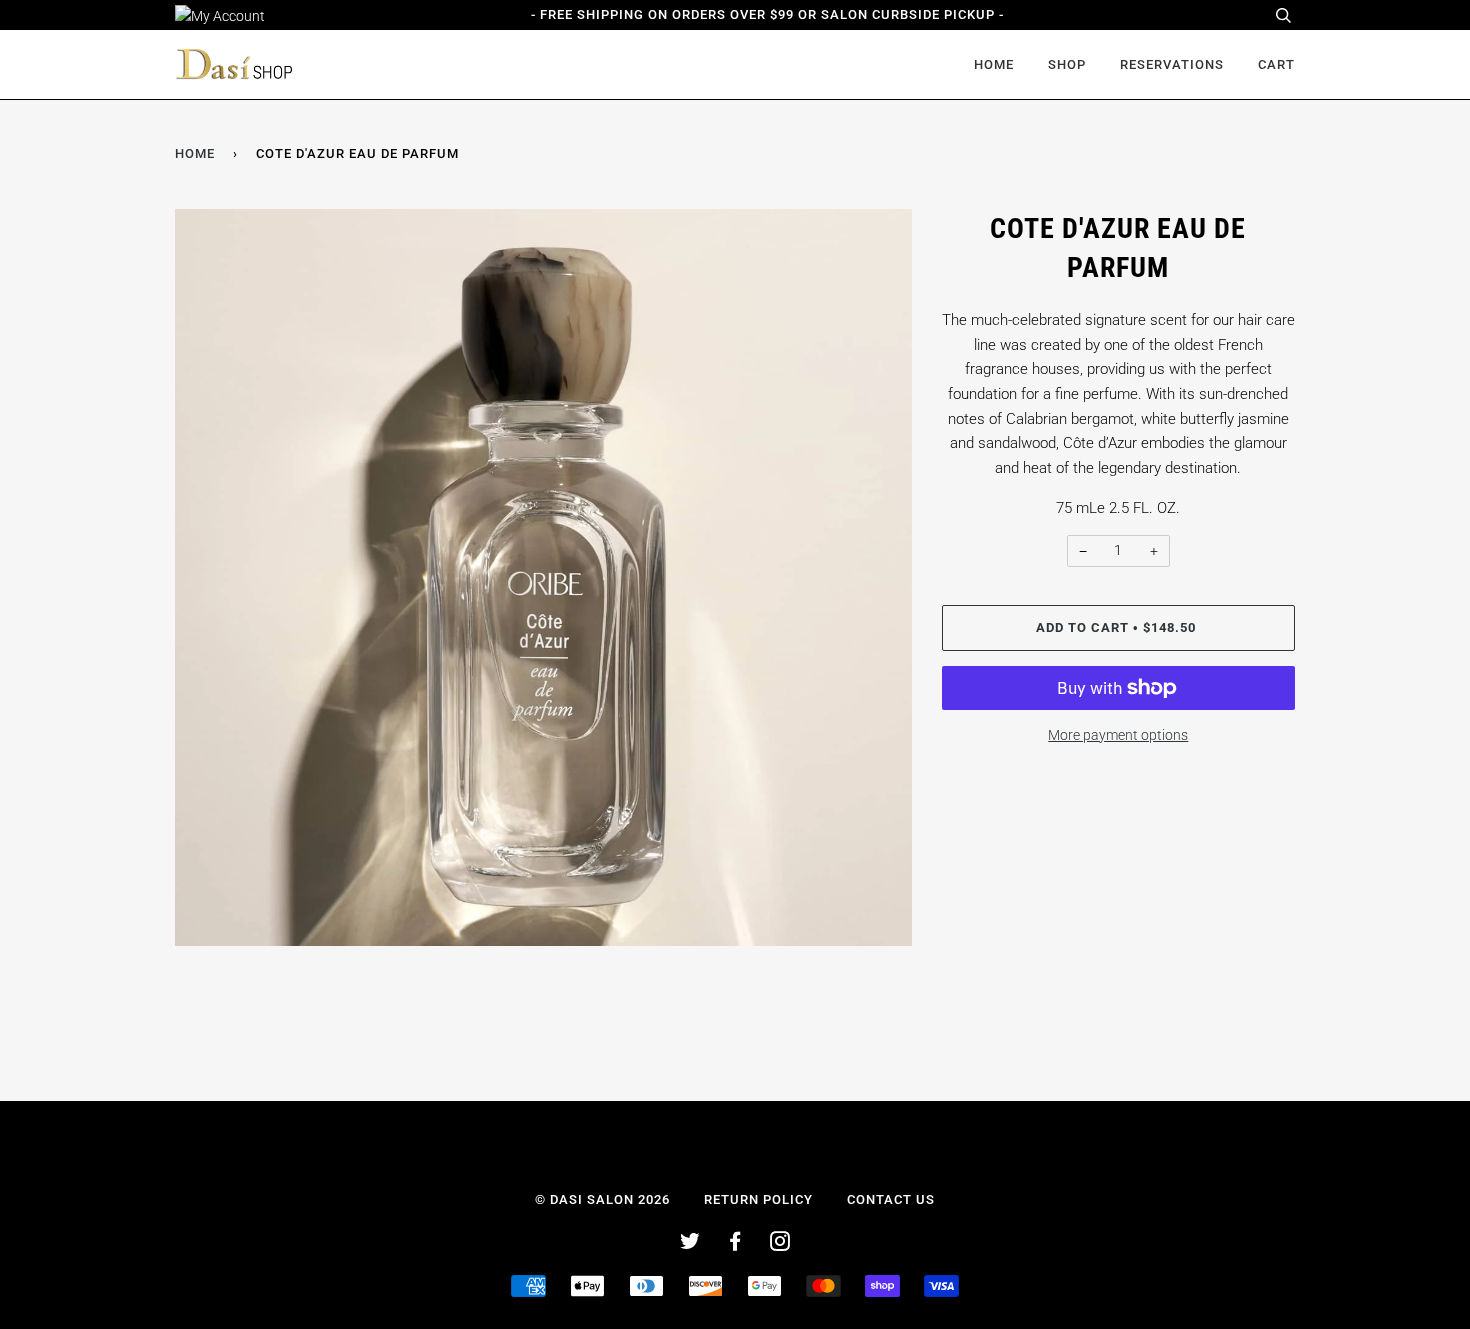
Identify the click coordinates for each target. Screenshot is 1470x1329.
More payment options (1118, 735)
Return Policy (758, 1199)
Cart (1276, 64)
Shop (1067, 64)
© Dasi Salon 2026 (602, 1199)
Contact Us (891, 1199)
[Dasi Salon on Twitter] (690, 1244)
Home (994, 64)
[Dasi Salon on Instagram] (780, 1244)
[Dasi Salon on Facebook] (735, 1244)
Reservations (1172, 64)
